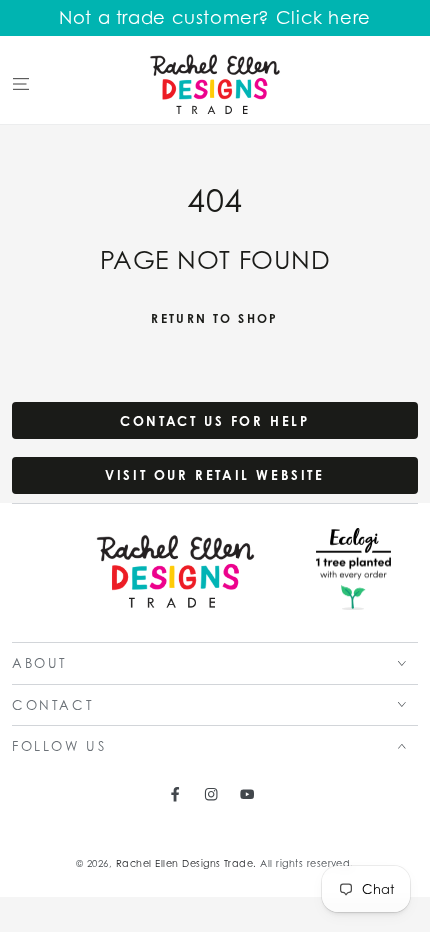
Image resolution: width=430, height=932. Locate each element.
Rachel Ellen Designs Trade (184, 863)
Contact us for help (214, 421)
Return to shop (215, 318)
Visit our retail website (214, 475)
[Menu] (21, 83)
